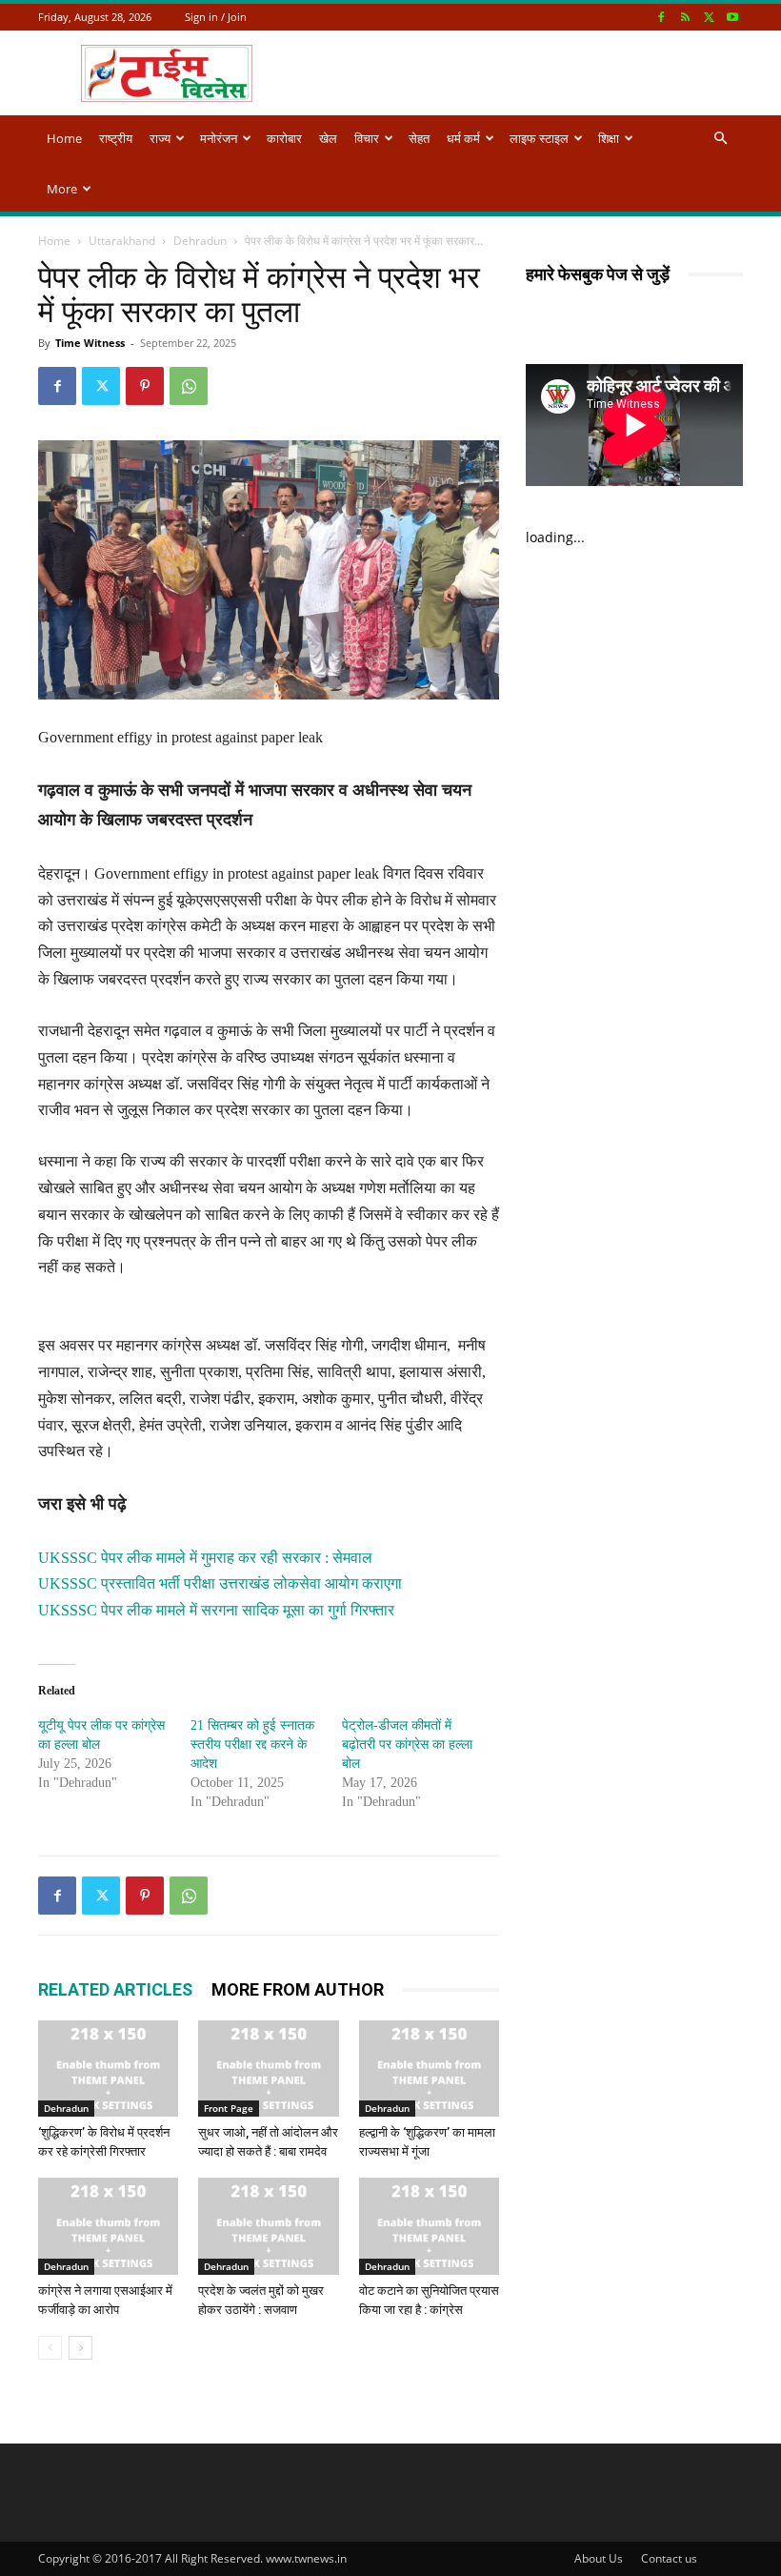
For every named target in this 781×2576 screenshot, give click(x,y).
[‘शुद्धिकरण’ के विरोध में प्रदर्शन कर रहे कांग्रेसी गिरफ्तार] (108, 2069)
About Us (599, 2558)
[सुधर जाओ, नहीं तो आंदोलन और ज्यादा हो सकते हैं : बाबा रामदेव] (268, 2069)
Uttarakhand (122, 241)
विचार (367, 138)
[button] (720, 139)
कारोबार (284, 138)
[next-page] (80, 2348)
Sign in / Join (216, 17)
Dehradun (200, 241)
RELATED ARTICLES (115, 1989)
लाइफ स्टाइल (539, 138)
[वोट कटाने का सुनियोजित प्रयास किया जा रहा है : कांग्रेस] (429, 2226)
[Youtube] (732, 17)
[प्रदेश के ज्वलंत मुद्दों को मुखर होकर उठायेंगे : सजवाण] (268, 2226)
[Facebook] (661, 17)
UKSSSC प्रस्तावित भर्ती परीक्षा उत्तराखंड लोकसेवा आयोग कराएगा (220, 1583)
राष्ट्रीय (116, 138)
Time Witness (90, 343)
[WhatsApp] (189, 386)
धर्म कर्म (463, 138)
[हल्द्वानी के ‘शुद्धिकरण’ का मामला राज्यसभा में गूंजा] (429, 2069)
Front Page (229, 2108)
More (62, 189)
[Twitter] (709, 17)
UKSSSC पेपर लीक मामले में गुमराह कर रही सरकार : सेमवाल (205, 1558)
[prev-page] (50, 2348)
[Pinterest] (145, 386)
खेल (328, 138)
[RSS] (685, 17)
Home (64, 138)
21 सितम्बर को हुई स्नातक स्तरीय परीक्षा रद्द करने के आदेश (252, 1744)
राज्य (160, 138)
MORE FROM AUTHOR (298, 1989)
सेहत (419, 138)
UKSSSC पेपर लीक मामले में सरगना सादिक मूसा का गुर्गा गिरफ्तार (216, 1610)
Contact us (669, 2558)
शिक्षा (609, 138)
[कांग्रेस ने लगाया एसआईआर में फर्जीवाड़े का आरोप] (108, 2226)
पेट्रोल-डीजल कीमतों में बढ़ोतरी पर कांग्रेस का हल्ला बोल (407, 1744)
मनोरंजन (219, 138)
